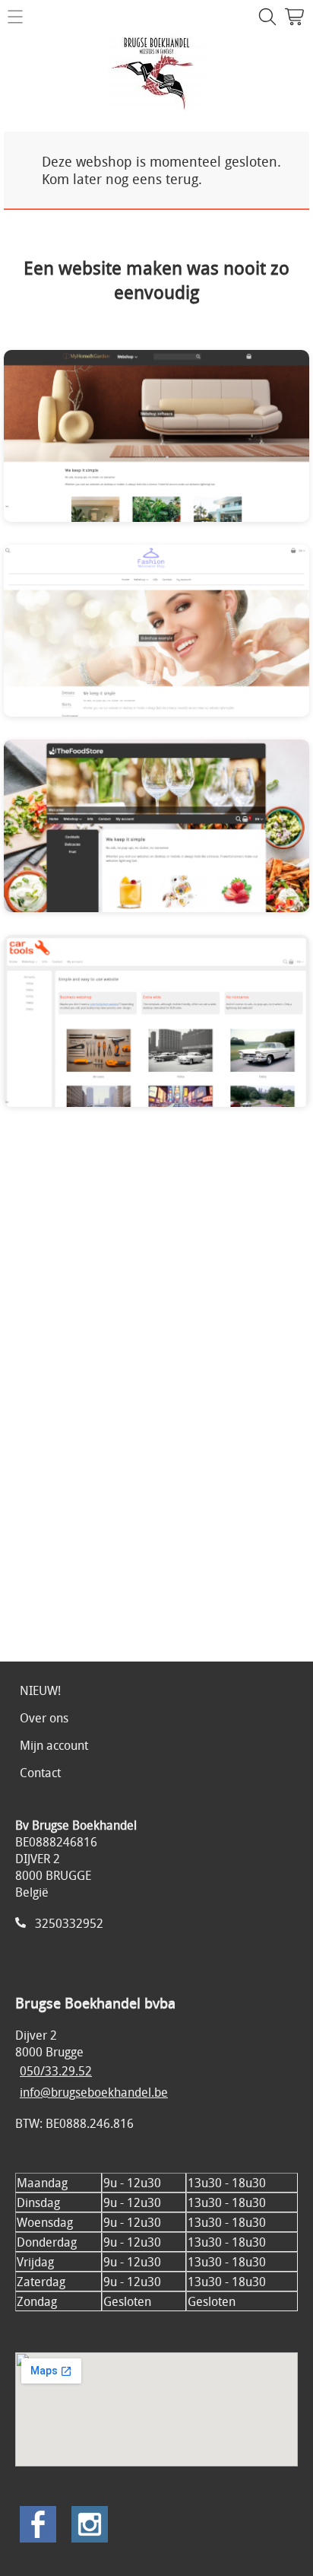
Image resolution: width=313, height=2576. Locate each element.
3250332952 (69, 1923)
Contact (40, 1773)
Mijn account (54, 1745)
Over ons (44, 1718)
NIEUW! (40, 1690)
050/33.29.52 (56, 2071)
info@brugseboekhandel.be (94, 2092)
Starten (200, 447)
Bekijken (116, 447)
